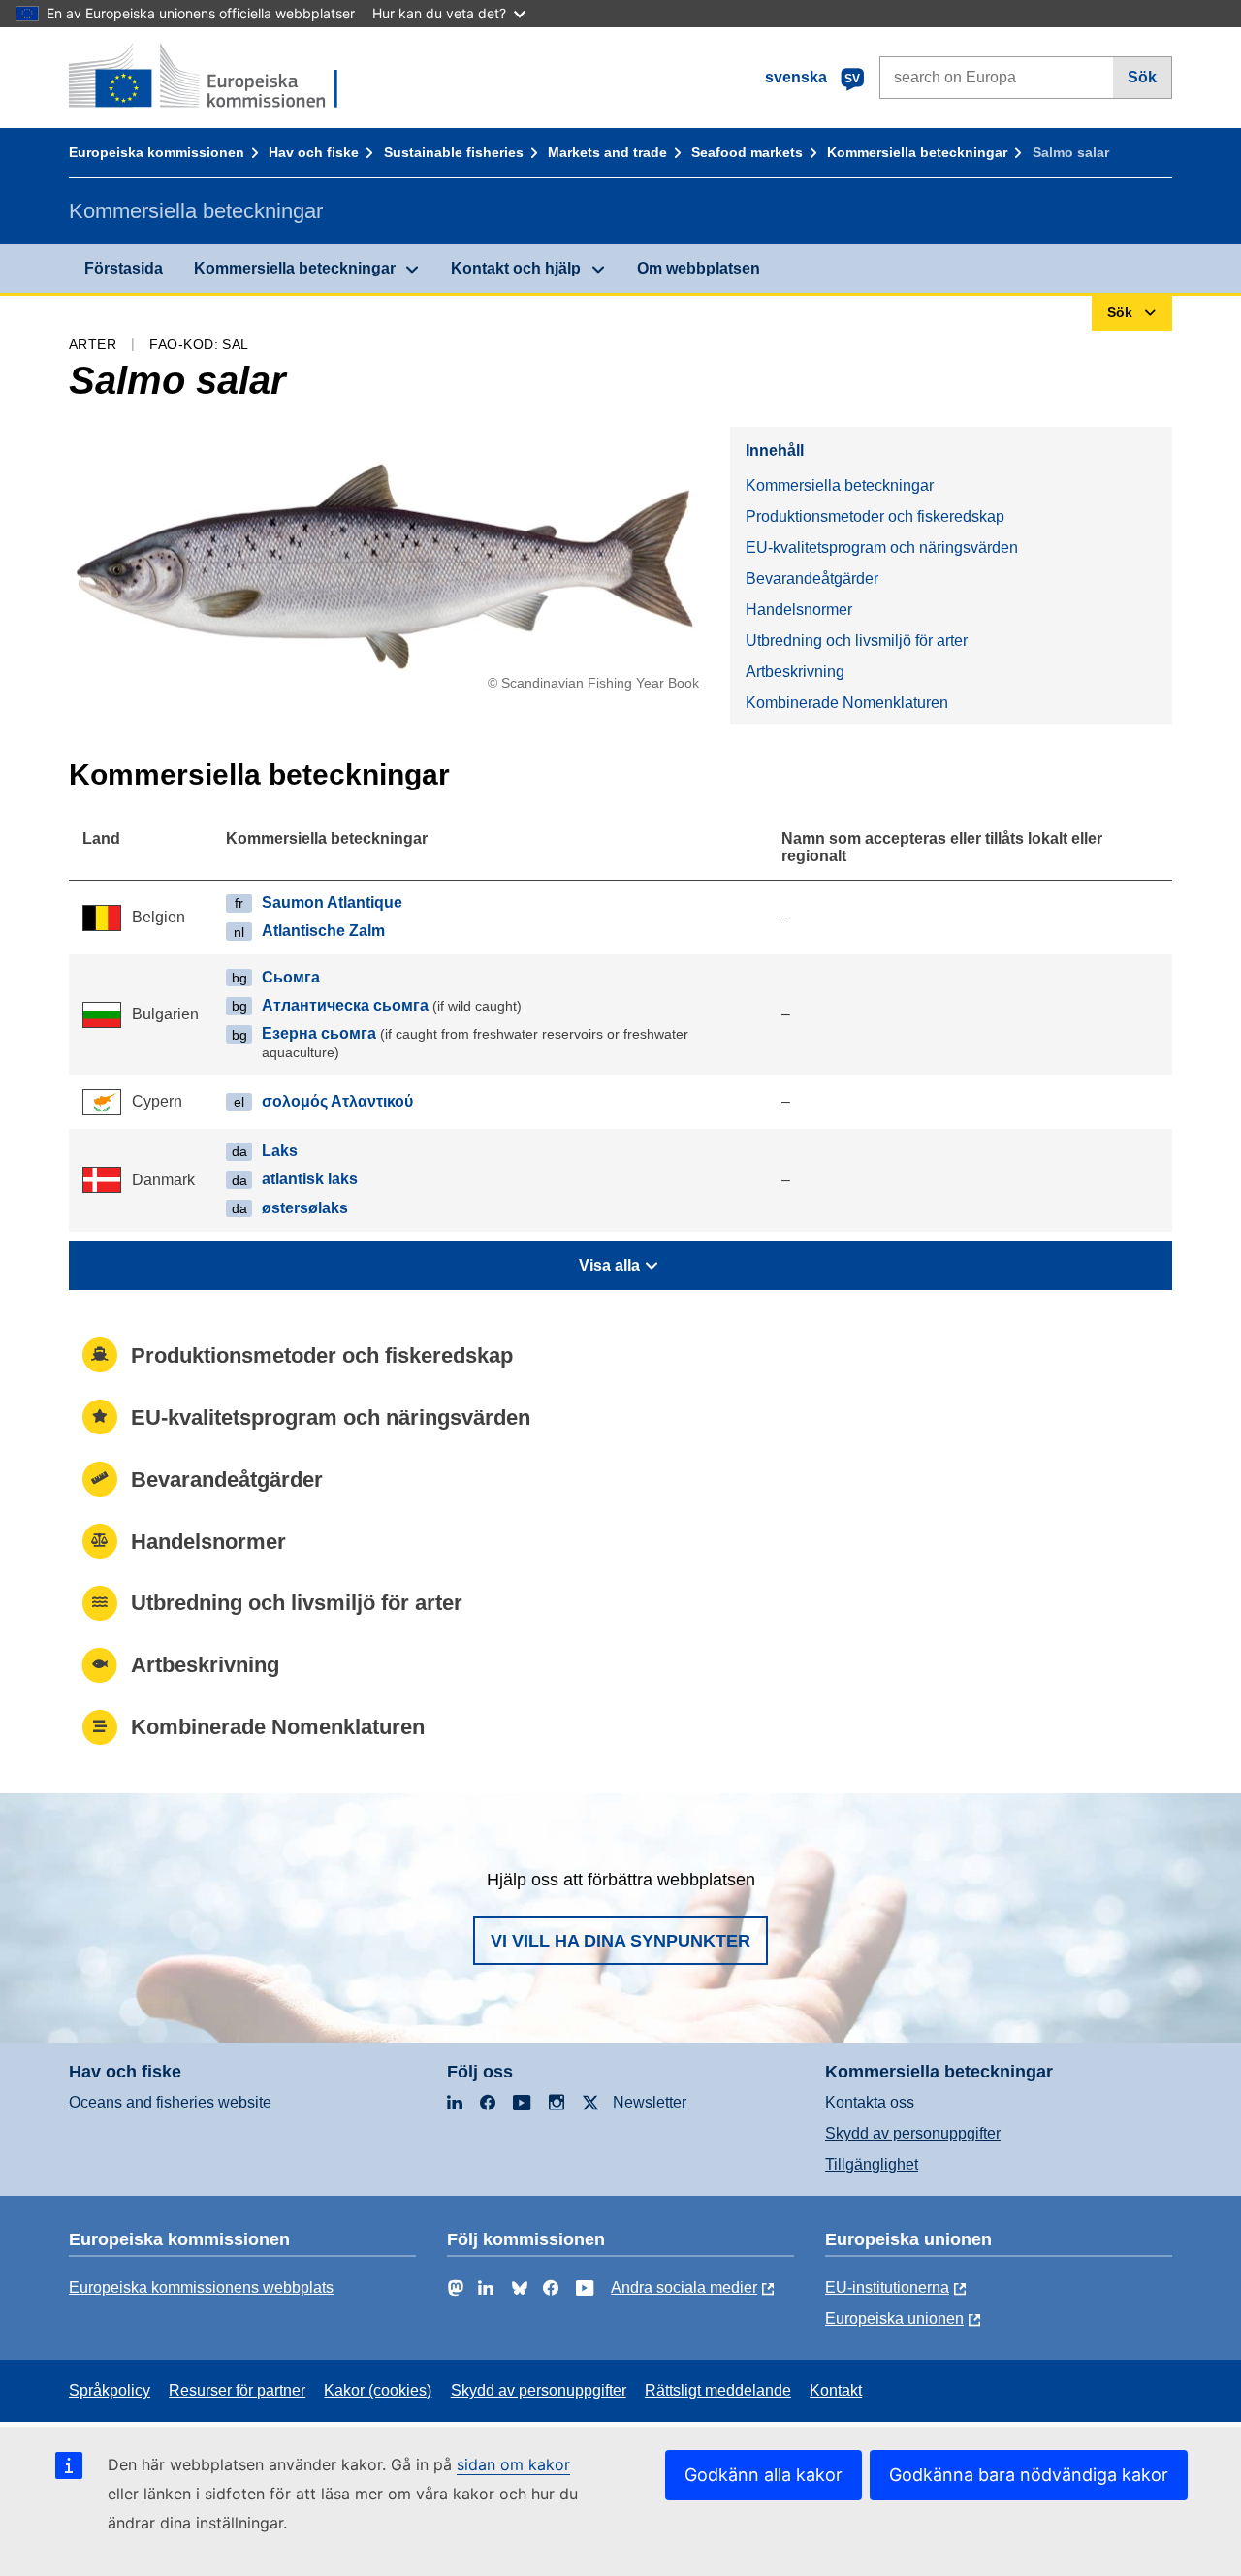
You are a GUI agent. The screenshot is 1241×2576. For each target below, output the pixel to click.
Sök (1142, 77)
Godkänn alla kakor (764, 2475)
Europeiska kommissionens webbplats (201, 2287)
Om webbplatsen (699, 268)
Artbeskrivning (795, 672)
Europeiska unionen (894, 2318)
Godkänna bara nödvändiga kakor (1029, 2475)
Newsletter (650, 2102)
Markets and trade (607, 152)
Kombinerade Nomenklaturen (847, 703)
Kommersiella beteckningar (917, 152)
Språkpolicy (110, 2390)
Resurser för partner (237, 2390)
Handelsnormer (799, 610)
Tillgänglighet (872, 2164)
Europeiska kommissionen (157, 152)
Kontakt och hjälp (516, 268)
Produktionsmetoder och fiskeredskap (875, 516)
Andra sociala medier (684, 2287)
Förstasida (124, 268)
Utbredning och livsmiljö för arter (857, 641)
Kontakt (836, 2390)
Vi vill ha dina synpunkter (620, 1941)
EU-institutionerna (887, 2287)
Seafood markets (747, 152)
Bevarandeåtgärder (812, 579)
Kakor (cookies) (378, 2390)
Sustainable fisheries (454, 152)
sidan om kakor (513, 2464)
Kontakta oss (870, 2102)
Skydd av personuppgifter (913, 2133)
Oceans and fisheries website (170, 2102)
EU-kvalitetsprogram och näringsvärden (882, 547)
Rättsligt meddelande (718, 2390)
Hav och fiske (314, 152)
